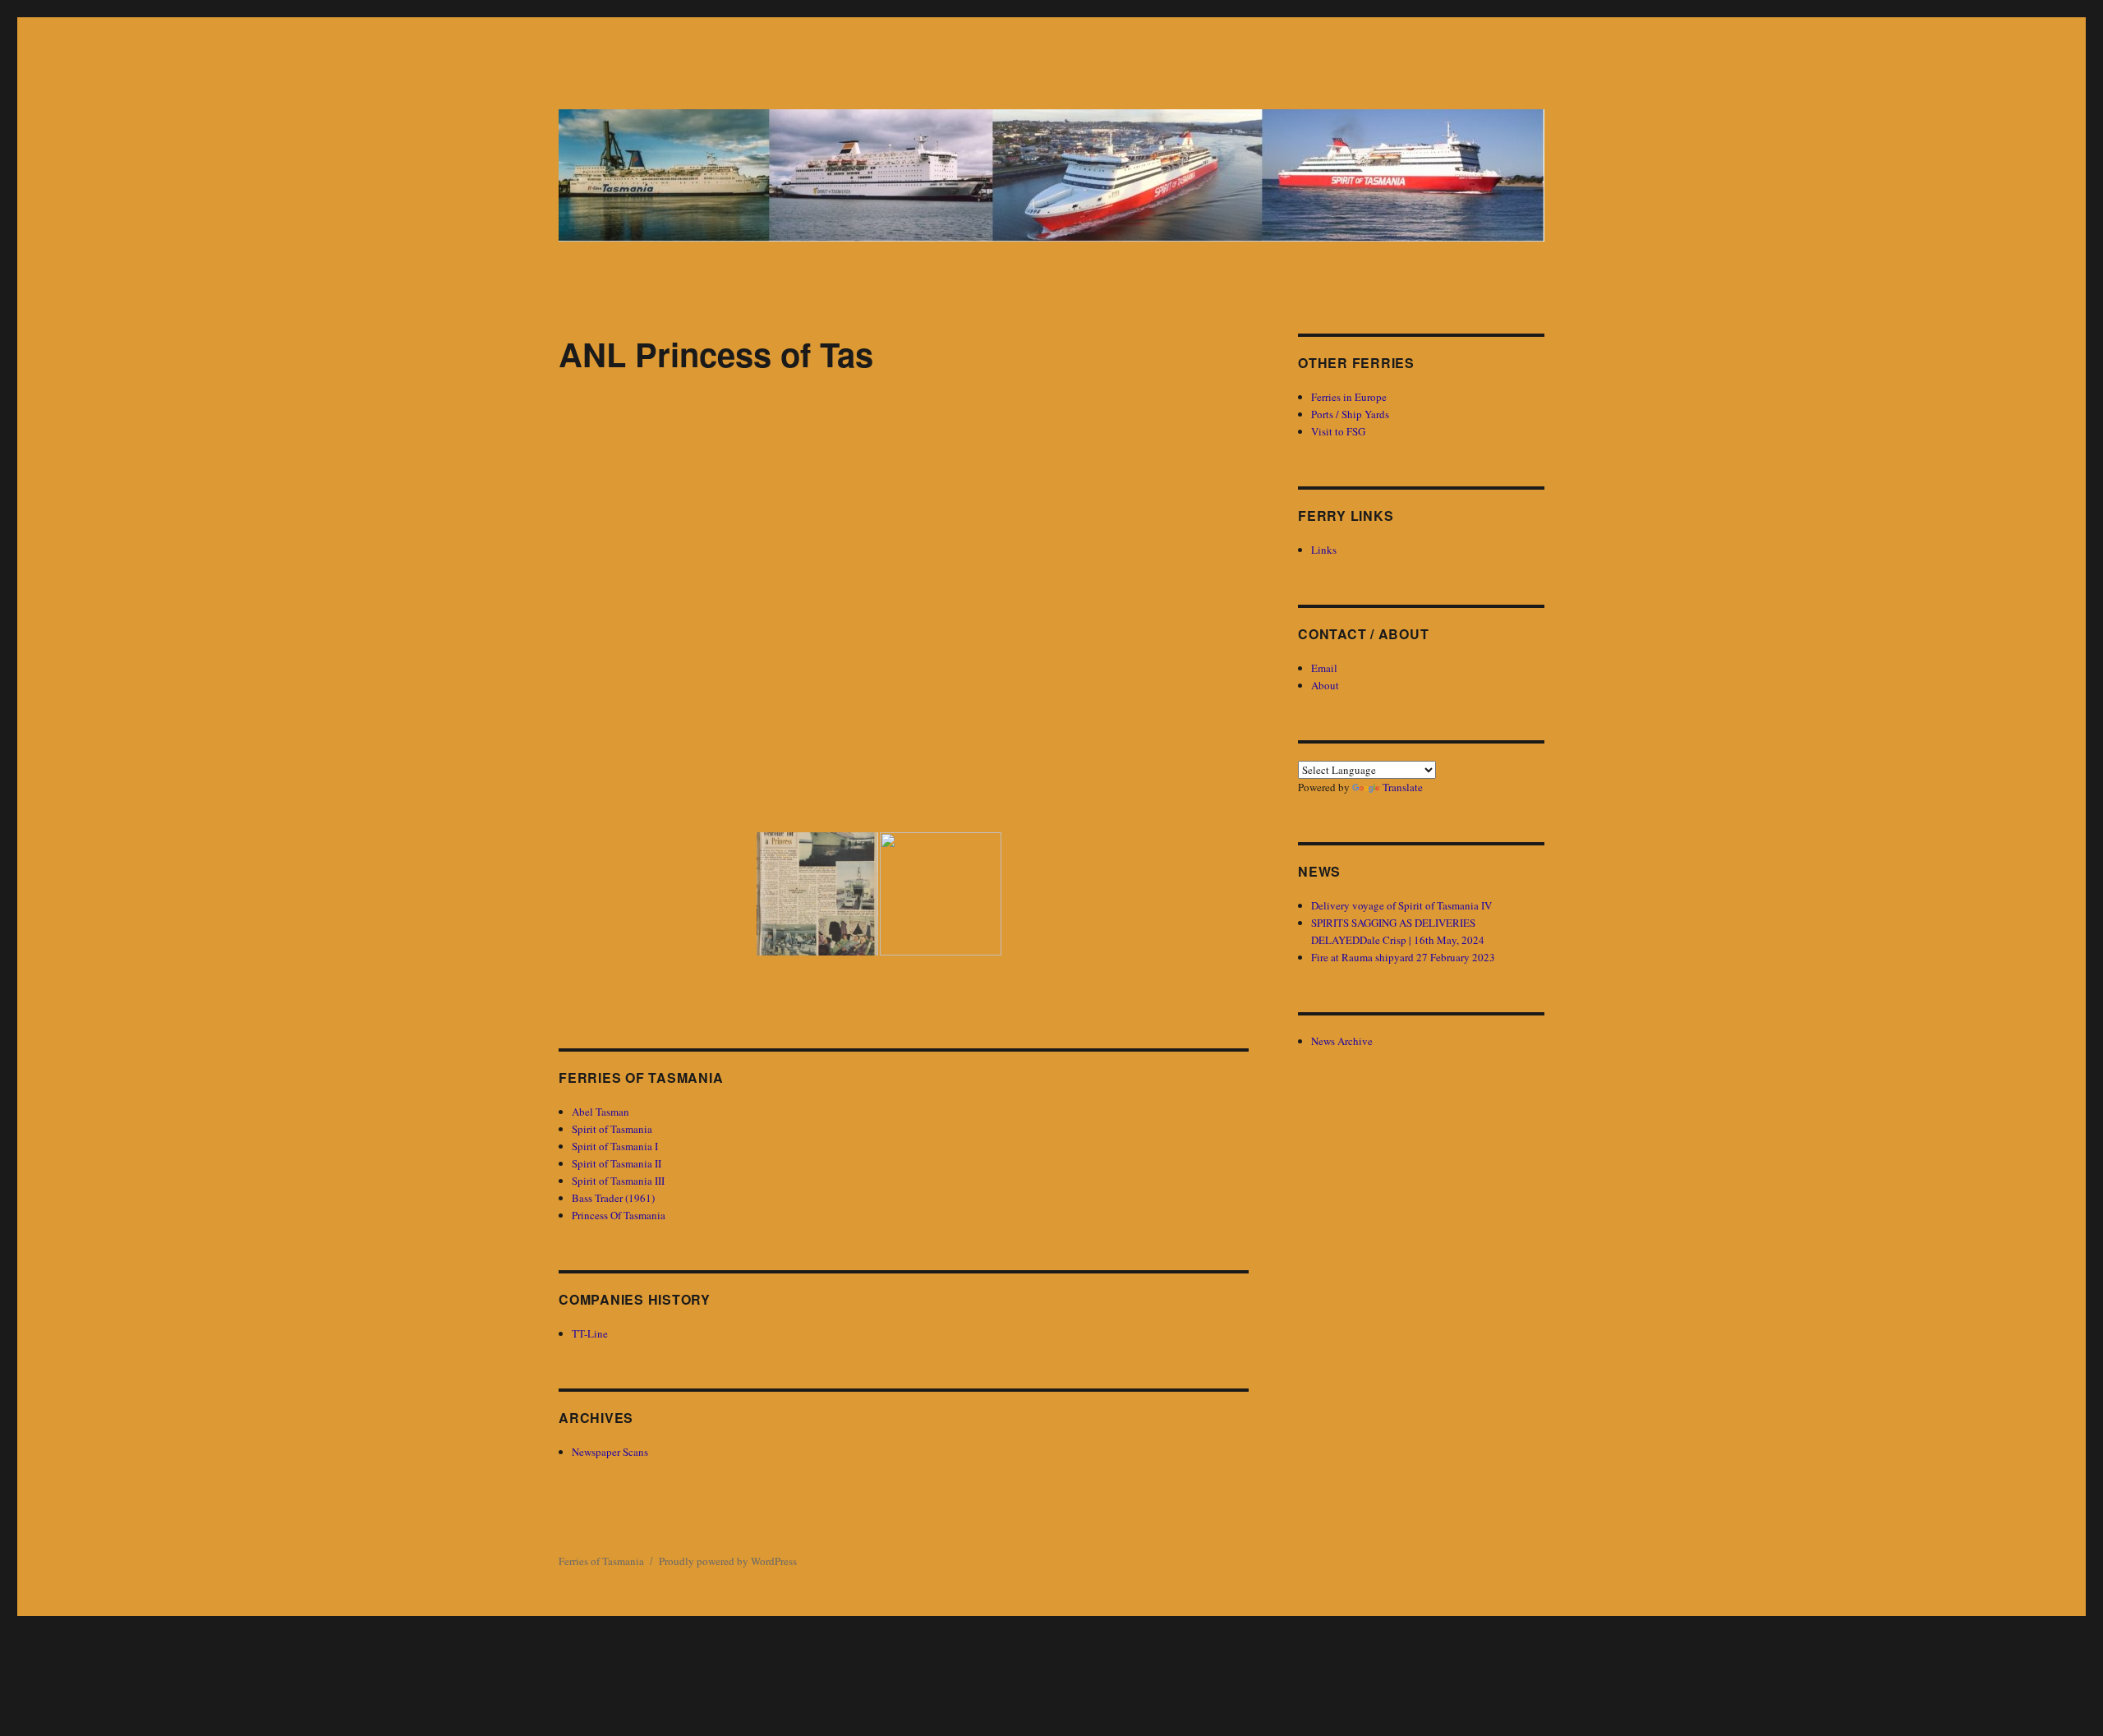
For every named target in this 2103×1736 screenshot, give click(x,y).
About (1325, 685)
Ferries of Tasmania (601, 1561)
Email (1324, 668)
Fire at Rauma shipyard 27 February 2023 (1403, 957)
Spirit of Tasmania (612, 1129)
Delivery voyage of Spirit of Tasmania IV (1401, 905)
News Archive (1342, 1041)
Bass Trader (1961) (613, 1198)
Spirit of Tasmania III (618, 1181)
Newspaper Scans (610, 1452)
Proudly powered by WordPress (728, 1561)
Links (1324, 550)
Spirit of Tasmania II (617, 1163)
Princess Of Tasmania (619, 1215)
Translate (1403, 787)
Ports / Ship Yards (1350, 414)
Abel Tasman (601, 1112)
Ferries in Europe (1349, 397)
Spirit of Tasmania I (615, 1146)
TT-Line (590, 1333)
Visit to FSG (1338, 431)
